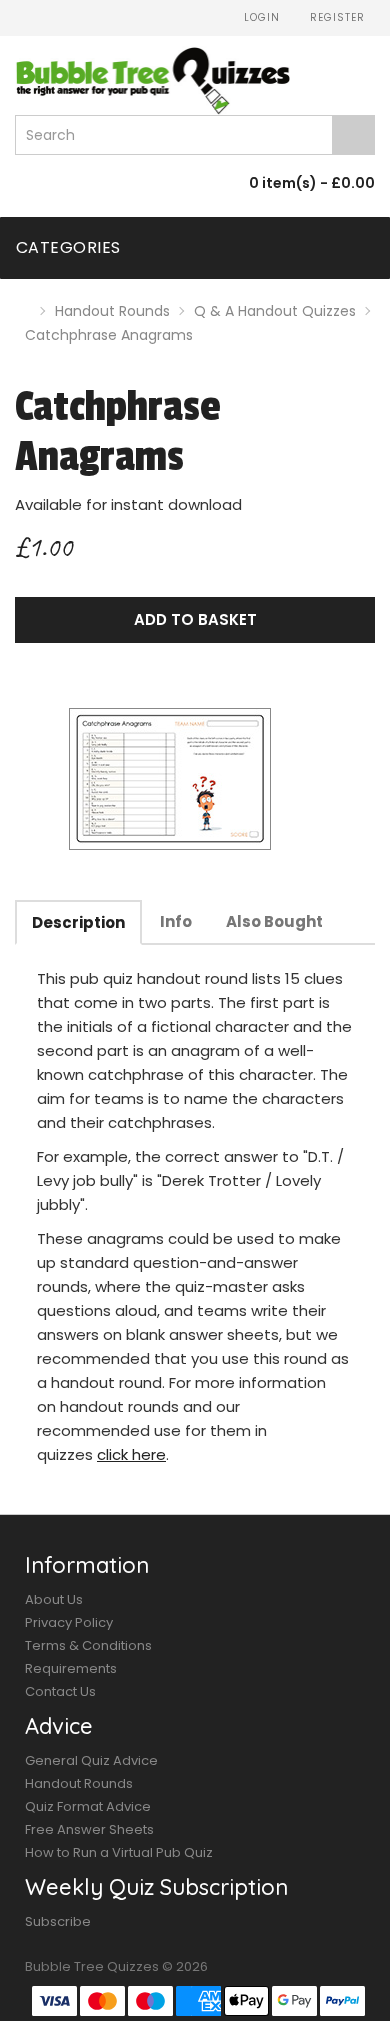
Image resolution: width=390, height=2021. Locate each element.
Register (335, 17)
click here (131, 1454)
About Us (54, 1599)
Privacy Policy (69, 1622)
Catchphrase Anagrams (109, 335)
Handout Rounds (112, 311)
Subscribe (58, 1921)
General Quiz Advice (91, 1760)
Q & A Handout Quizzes (275, 311)
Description (78, 922)
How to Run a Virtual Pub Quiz (119, 1852)
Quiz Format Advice (88, 1806)
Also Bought (274, 921)
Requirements (71, 1668)
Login (260, 17)
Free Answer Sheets (89, 1829)
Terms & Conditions (88, 1645)
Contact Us (60, 1691)
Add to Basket (195, 619)
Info (176, 921)
